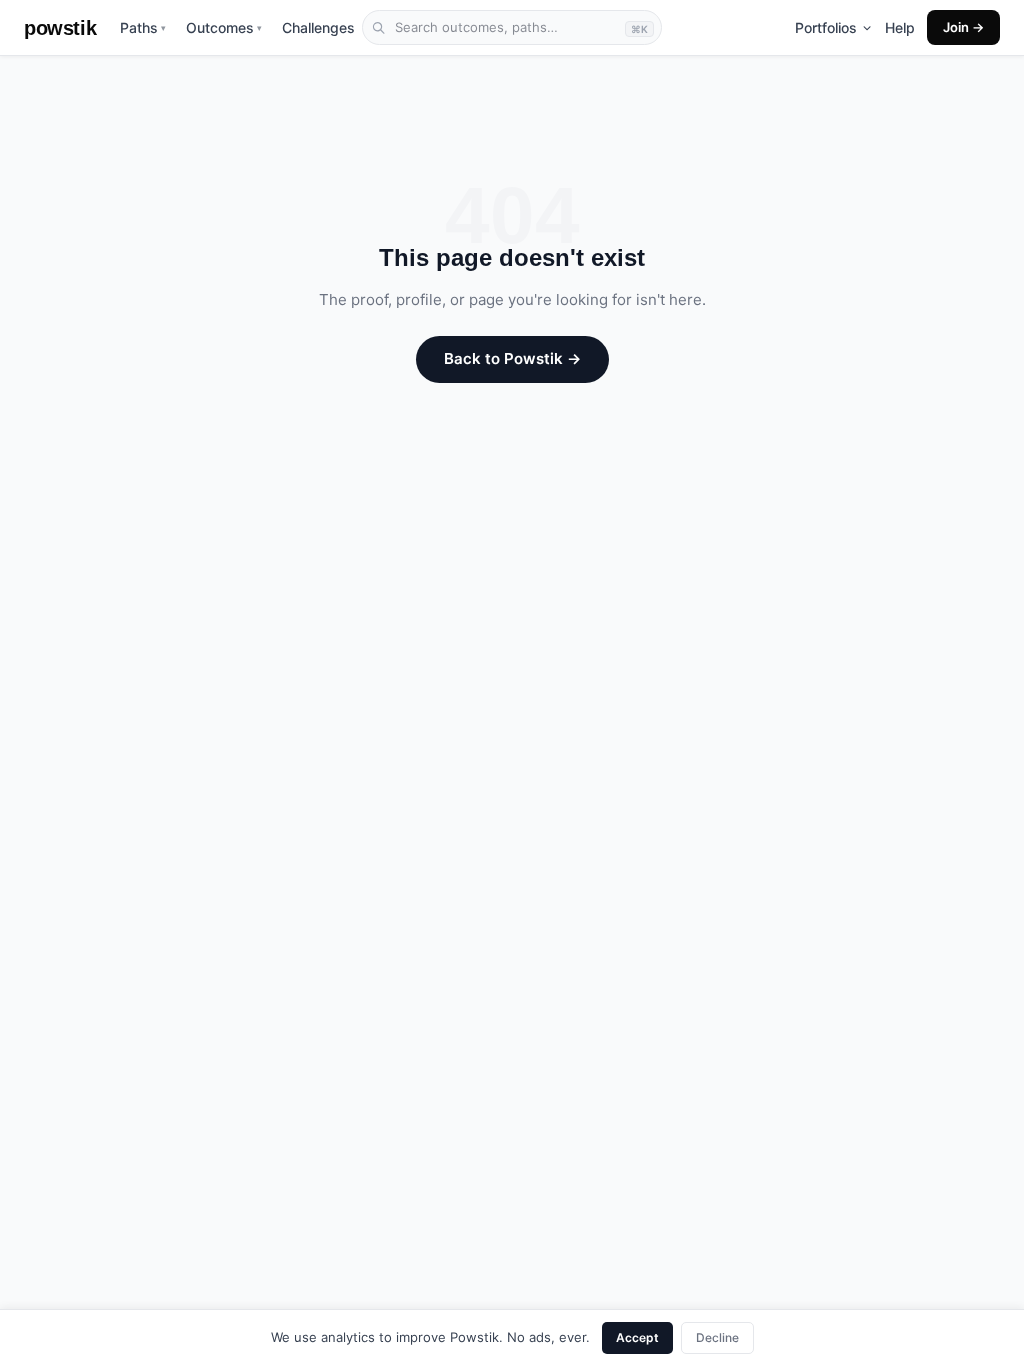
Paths (143, 28)
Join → (963, 27)
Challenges (318, 27)
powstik (60, 28)
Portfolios (826, 27)
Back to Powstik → (512, 358)
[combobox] (512, 28)
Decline (717, 1337)
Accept (637, 1337)
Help (900, 27)
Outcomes (224, 28)
